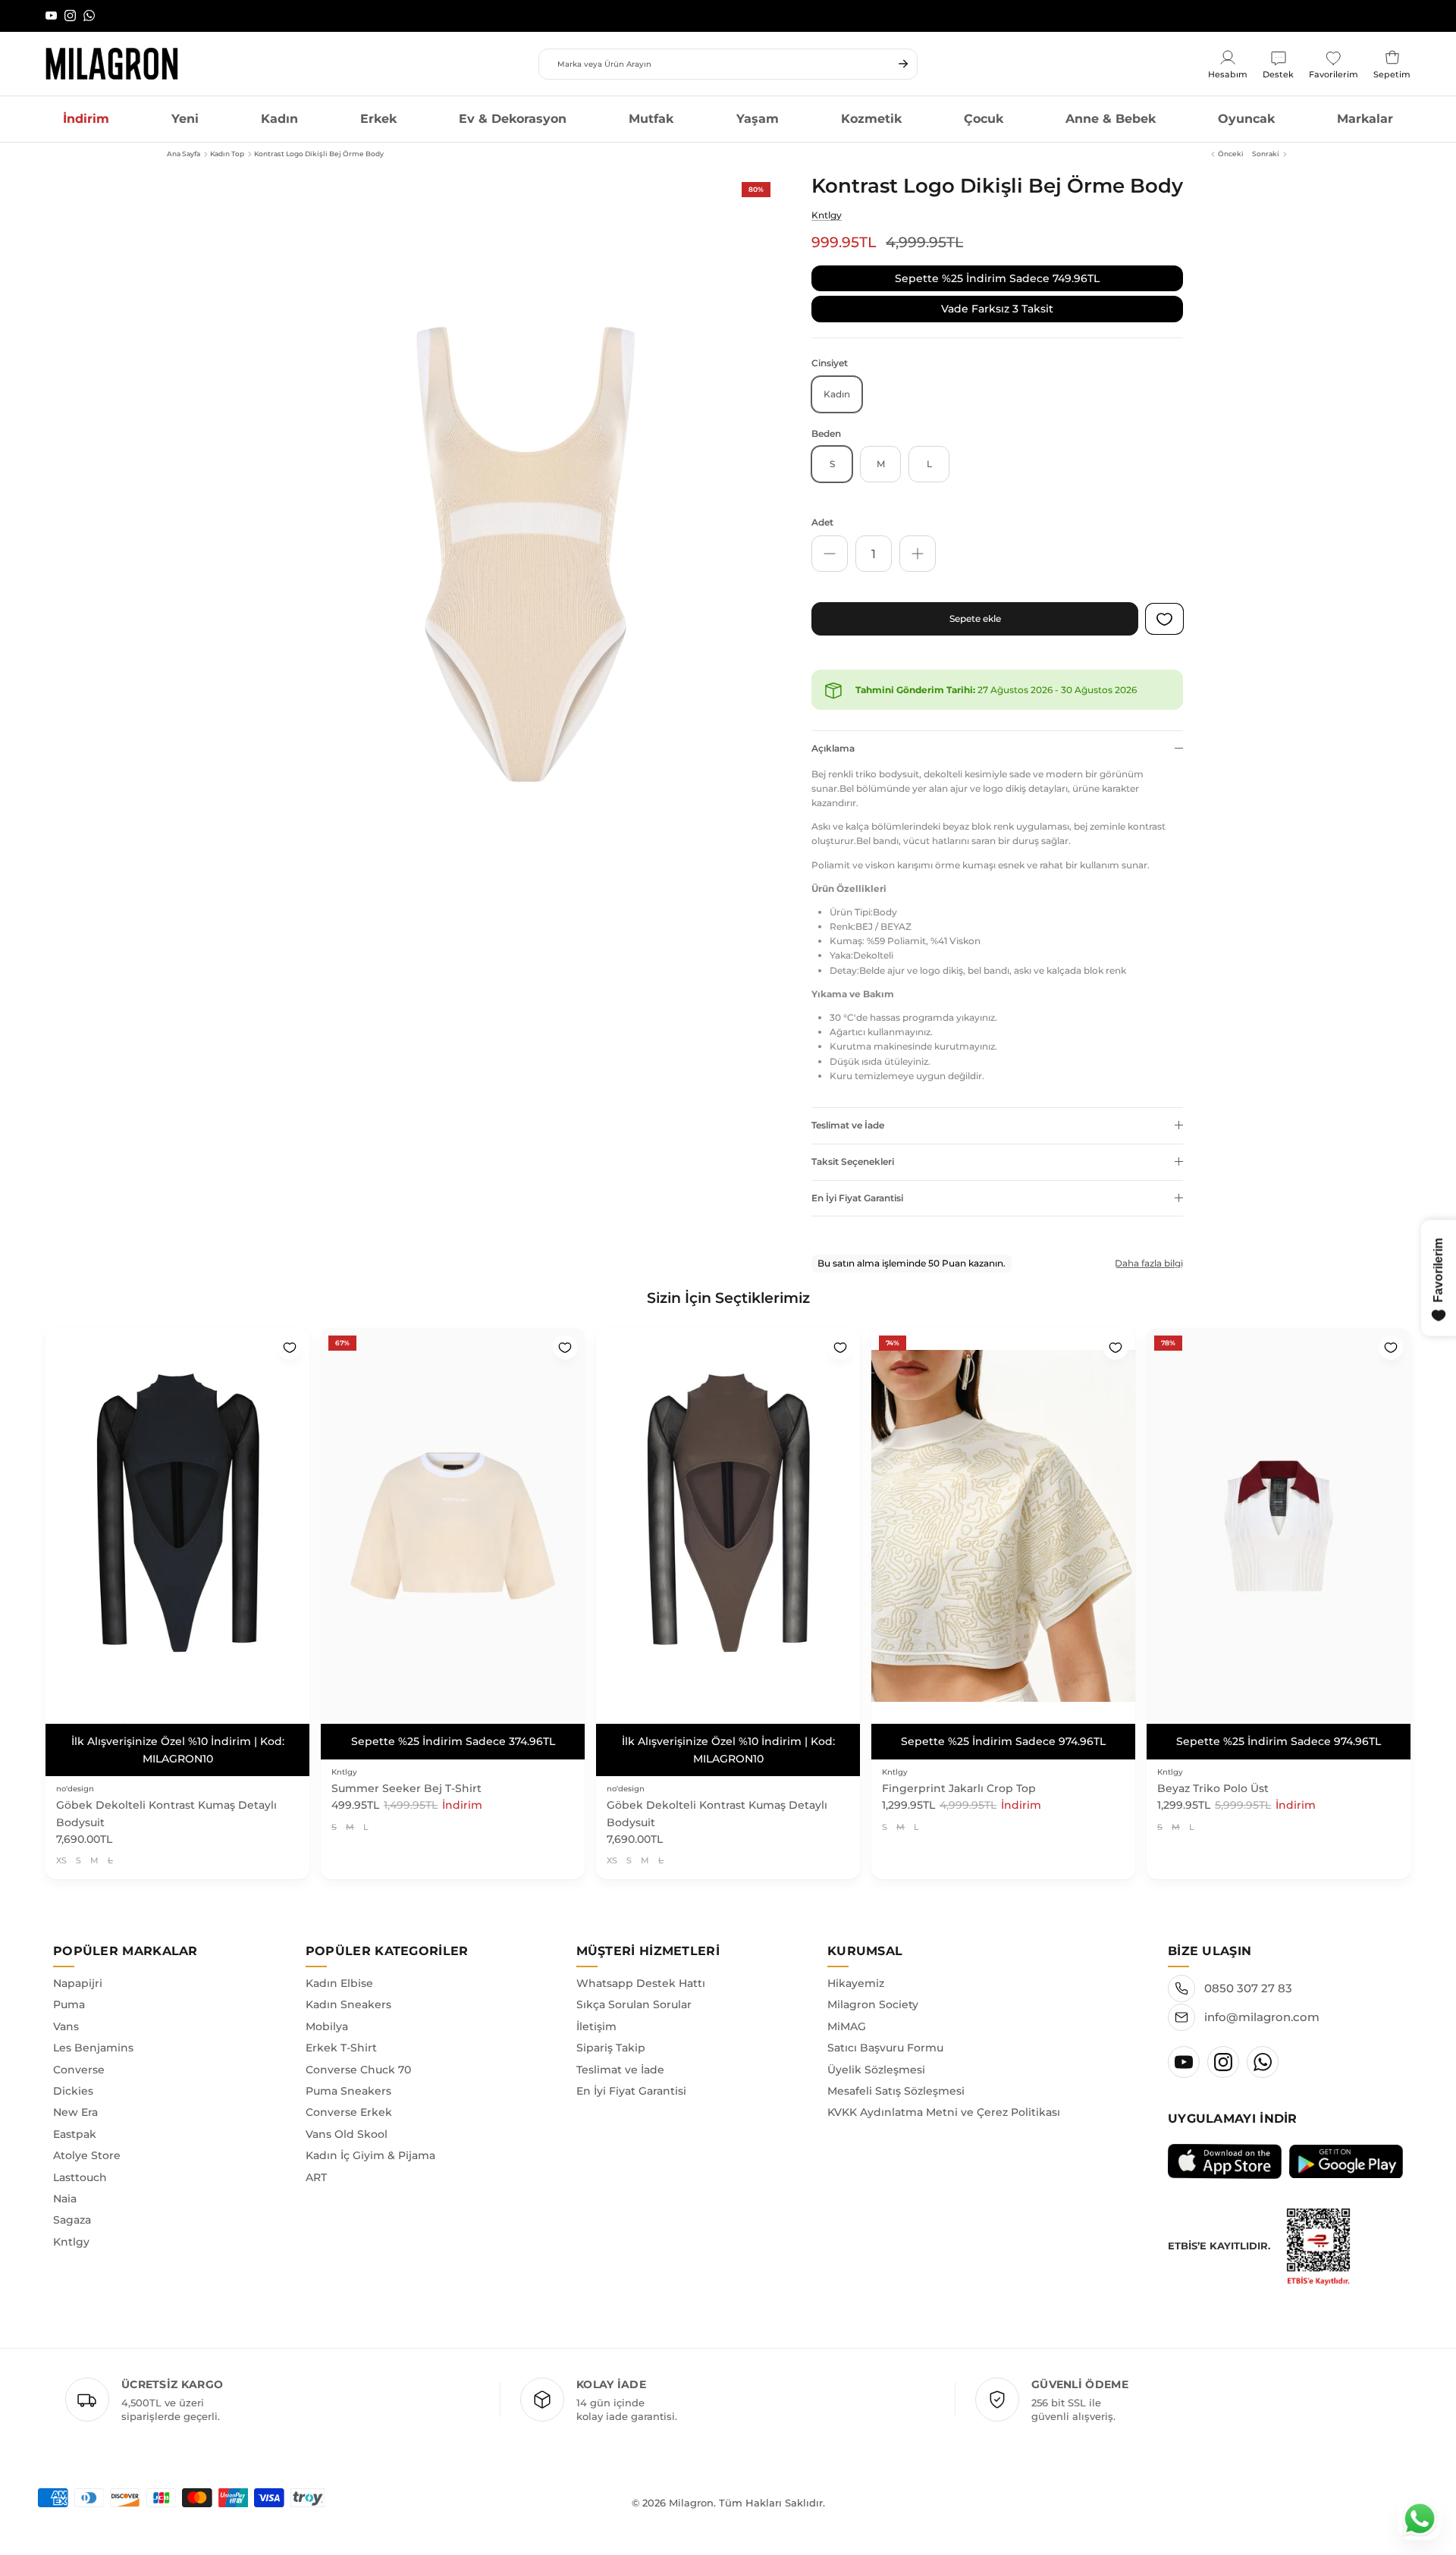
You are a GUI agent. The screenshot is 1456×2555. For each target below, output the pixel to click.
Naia (65, 2182)
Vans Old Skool (347, 2117)
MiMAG (847, 2009)
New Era (75, 2095)
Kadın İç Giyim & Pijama (370, 2139)
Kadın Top (227, 154)
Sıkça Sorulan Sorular (634, 1988)
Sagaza (72, 2203)
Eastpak (75, 2117)
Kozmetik (871, 119)
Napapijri (78, 1966)
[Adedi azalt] (830, 554)
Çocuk (984, 119)
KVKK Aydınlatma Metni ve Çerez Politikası (944, 2095)
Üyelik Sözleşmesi (876, 2052)
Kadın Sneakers (348, 1988)
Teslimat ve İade (848, 1125)
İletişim (596, 2009)
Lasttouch (80, 2160)
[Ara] (903, 64)
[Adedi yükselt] (918, 554)
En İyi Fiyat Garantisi (857, 1198)
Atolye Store (87, 2139)
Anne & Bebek (1111, 119)
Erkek (378, 119)
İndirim (86, 119)
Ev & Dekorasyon (513, 119)
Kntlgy (827, 215)
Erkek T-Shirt (341, 2031)
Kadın (279, 119)
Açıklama (833, 748)
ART (316, 2160)
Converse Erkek (349, 2095)
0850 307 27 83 (1248, 1971)
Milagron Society (873, 1988)
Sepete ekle (975, 618)
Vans (66, 2009)
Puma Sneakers (348, 2074)
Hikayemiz (856, 1966)
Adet (822, 522)
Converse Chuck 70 (358, 2052)
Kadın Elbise (339, 1966)
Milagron (691, 2486)
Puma (69, 1988)
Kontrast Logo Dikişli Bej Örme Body (319, 154)
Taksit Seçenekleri (853, 1161)
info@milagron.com (1262, 2000)
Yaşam (758, 119)
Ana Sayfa (184, 154)
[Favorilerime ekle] (290, 1348)
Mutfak (651, 119)
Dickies (73, 2074)
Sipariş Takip (611, 2031)
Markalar (1365, 119)
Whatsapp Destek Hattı (641, 1966)
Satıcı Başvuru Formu (885, 2031)
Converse (79, 2052)
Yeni (185, 119)
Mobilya (327, 2009)
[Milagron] (112, 64)
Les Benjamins (93, 2031)
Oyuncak (1246, 119)
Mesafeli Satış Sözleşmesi (896, 2074)
